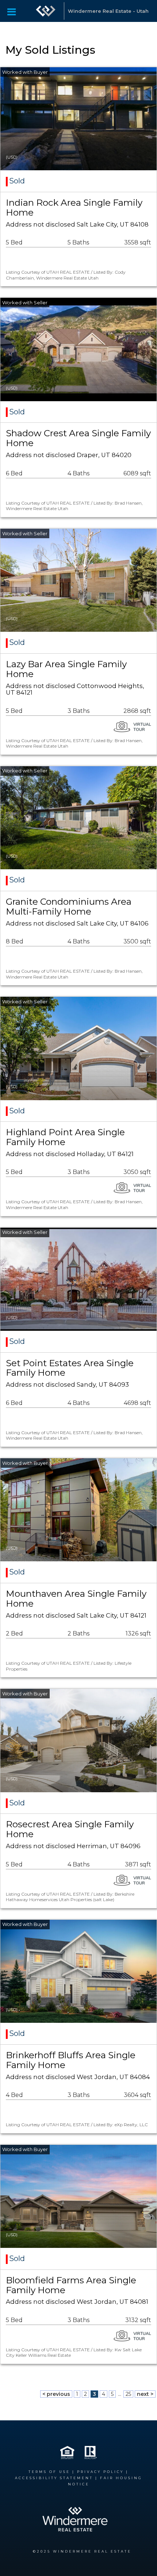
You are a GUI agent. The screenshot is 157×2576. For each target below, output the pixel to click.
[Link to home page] (46, 11)
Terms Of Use (49, 2472)
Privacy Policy (100, 2472)
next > (145, 2394)
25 (128, 2394)
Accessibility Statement (54, 2478)
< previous (56, 2394)
